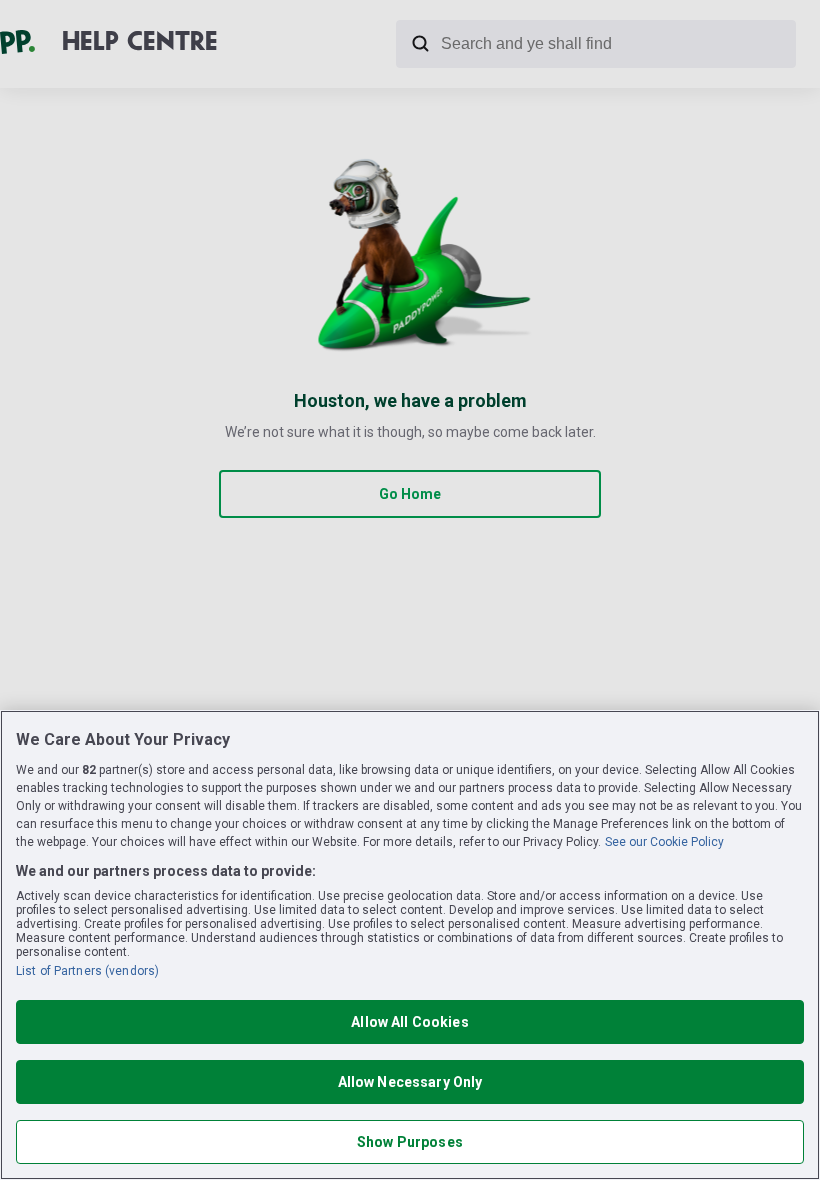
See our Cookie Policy (664, 842)
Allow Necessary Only (410, 1082)
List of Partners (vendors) (87, 971)
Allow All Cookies (409, 1022)
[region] (410, 945)
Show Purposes (410, 1142)
